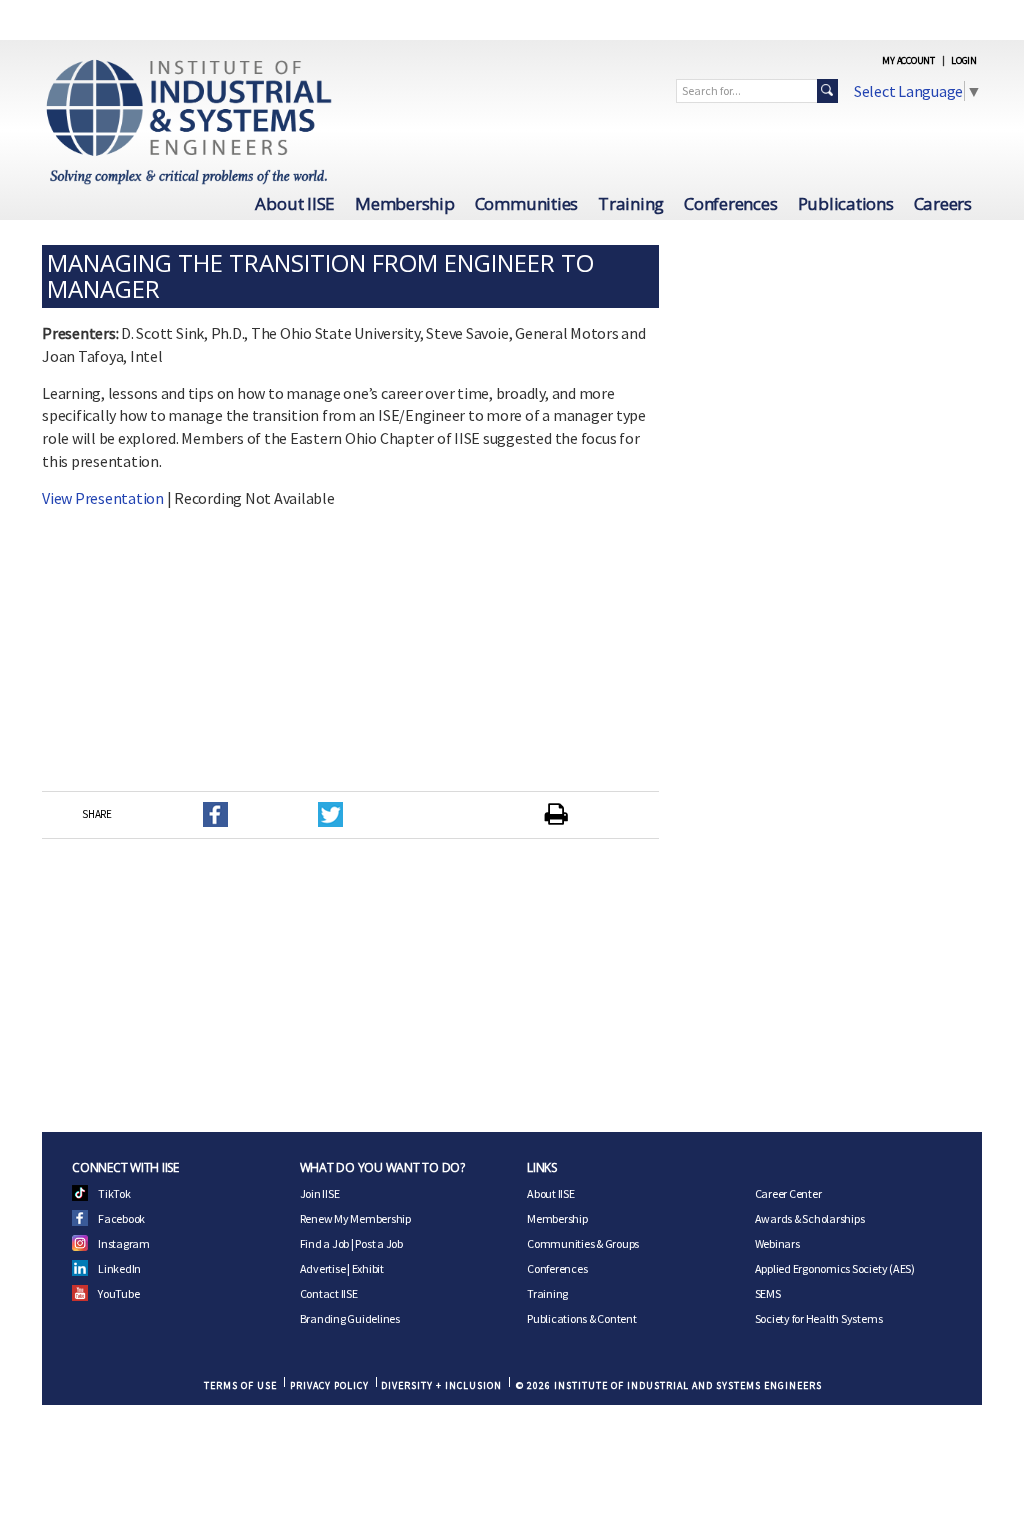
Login (964, 60)
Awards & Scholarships (810, 1218)
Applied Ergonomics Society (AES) (835, 1268)
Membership (405, 203)
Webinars (777, 1243)
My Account (908, 60)
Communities (526, 203)
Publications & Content (582, 1318)
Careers (943, 203)
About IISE (295, 203)
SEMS (768, 1293)
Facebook (121, 1218)
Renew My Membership (355, 1218)
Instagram (124, 1243)
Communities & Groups (583, 1243)
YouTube (118, 1293)
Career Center (788, 1193)
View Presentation (103, 498)
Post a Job (379, 1243)
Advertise (323, 1268)
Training (631, 203)
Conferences (730, 203)
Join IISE (320, 1193)
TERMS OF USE (240, 1385)
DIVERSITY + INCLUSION (441, 1385)
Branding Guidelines (350, 1318)
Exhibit (368, 1268)
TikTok (114, 1193)
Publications (846, 203)
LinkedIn (119, 1268)
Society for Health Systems (819, 1318)
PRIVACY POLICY (329, 1385)
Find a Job (325, 1243)
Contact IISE (329, 1293)
